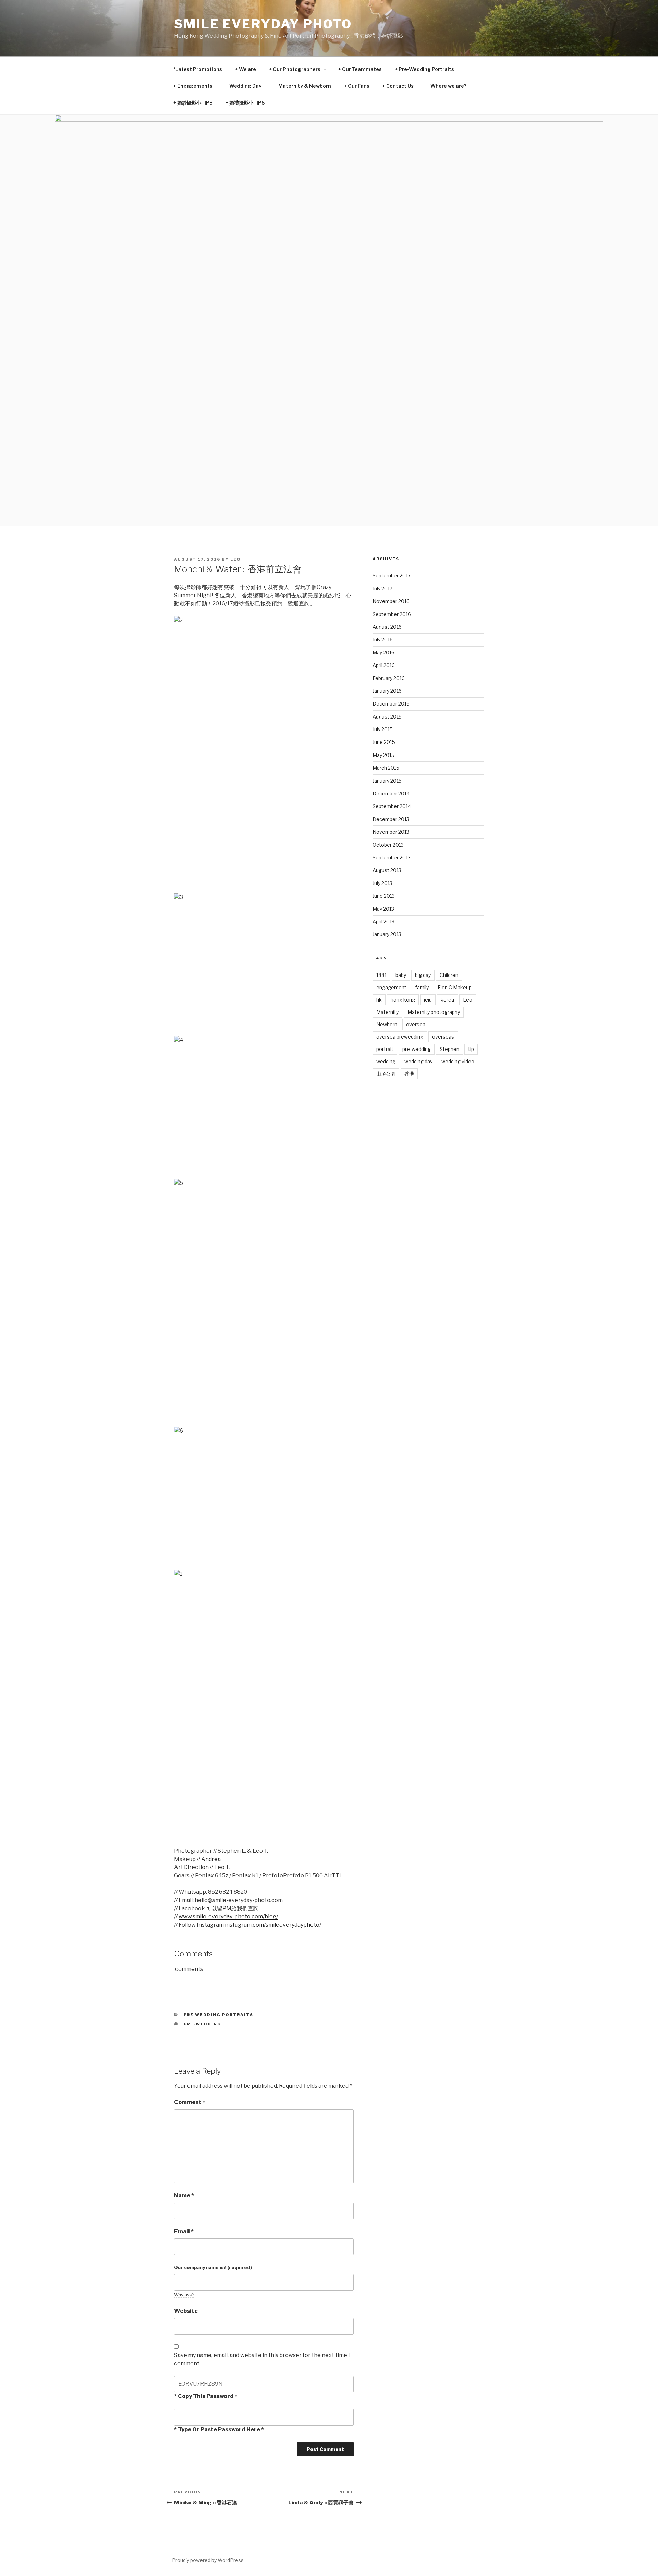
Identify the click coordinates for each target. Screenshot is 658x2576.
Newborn (387, 1024)
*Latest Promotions (198, 69)
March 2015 (386, 768)
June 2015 (384, 742)
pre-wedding (203, 2024)
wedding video (458, 1061)
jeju (428, 1000)
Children (449, 975)
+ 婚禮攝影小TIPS (245, 103)
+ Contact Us (398, 86)
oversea (416, 1024)
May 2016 (383, 653)
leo (236, 559)
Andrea (211, 1859)
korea (447, 1000)
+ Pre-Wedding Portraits (424, 69)
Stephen (449, 1049)
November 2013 (391, 832)
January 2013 (387, 934)
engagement (391, 987)
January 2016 (387, 691)
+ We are (246, 69)
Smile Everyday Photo (263, 24)
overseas (443, 1037)
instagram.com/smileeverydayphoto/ (273, 1925)
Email (184, 2231)
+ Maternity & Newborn (303, 86)
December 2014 (391, 793)
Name (184, 2195)
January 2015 (387, 781)
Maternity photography (434, 1012)
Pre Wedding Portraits (219, 2015)
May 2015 (383, 755)
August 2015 (387, 717)
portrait (385, 1049)
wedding (386, 1061)
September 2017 (392, 575)
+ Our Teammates (360, 69)
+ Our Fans (357, 86)
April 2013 (383, 922)
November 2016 (391, 601)
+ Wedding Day (243, 86)
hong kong (403, 1000)
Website (186, 2311)
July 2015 (383, 729)
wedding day (418, 1061)
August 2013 (387, 870)
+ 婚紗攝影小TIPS (193, 103)
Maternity (387, 1012)
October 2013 (388, 845)
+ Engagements (193, 86)
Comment (190, 2102)
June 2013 (384, 896)
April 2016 (384, 665)
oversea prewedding (400, 1037)
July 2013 (382, 883)
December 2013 (391, 819)
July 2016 (383, 640)
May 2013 (383, 909)
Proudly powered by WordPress (208, 2560)
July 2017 (382, 588)
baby (401, 975)
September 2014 (392, 806)
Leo (468, 1000)
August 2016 (387, 627)
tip (471, 1049)
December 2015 (391, 704)
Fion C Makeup (455, 987)
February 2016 (389, 678)
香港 (409, 1074)
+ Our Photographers (295, 69)
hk (379, 1000)
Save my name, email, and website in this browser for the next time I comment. (262, 2359)
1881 (381, 975)
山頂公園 (386, 1074)
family (422, 987)
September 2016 (392, 614)
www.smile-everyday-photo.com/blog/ (228, 1917)
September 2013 (392, 857)
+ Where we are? (447, 86)
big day (423, 975)
